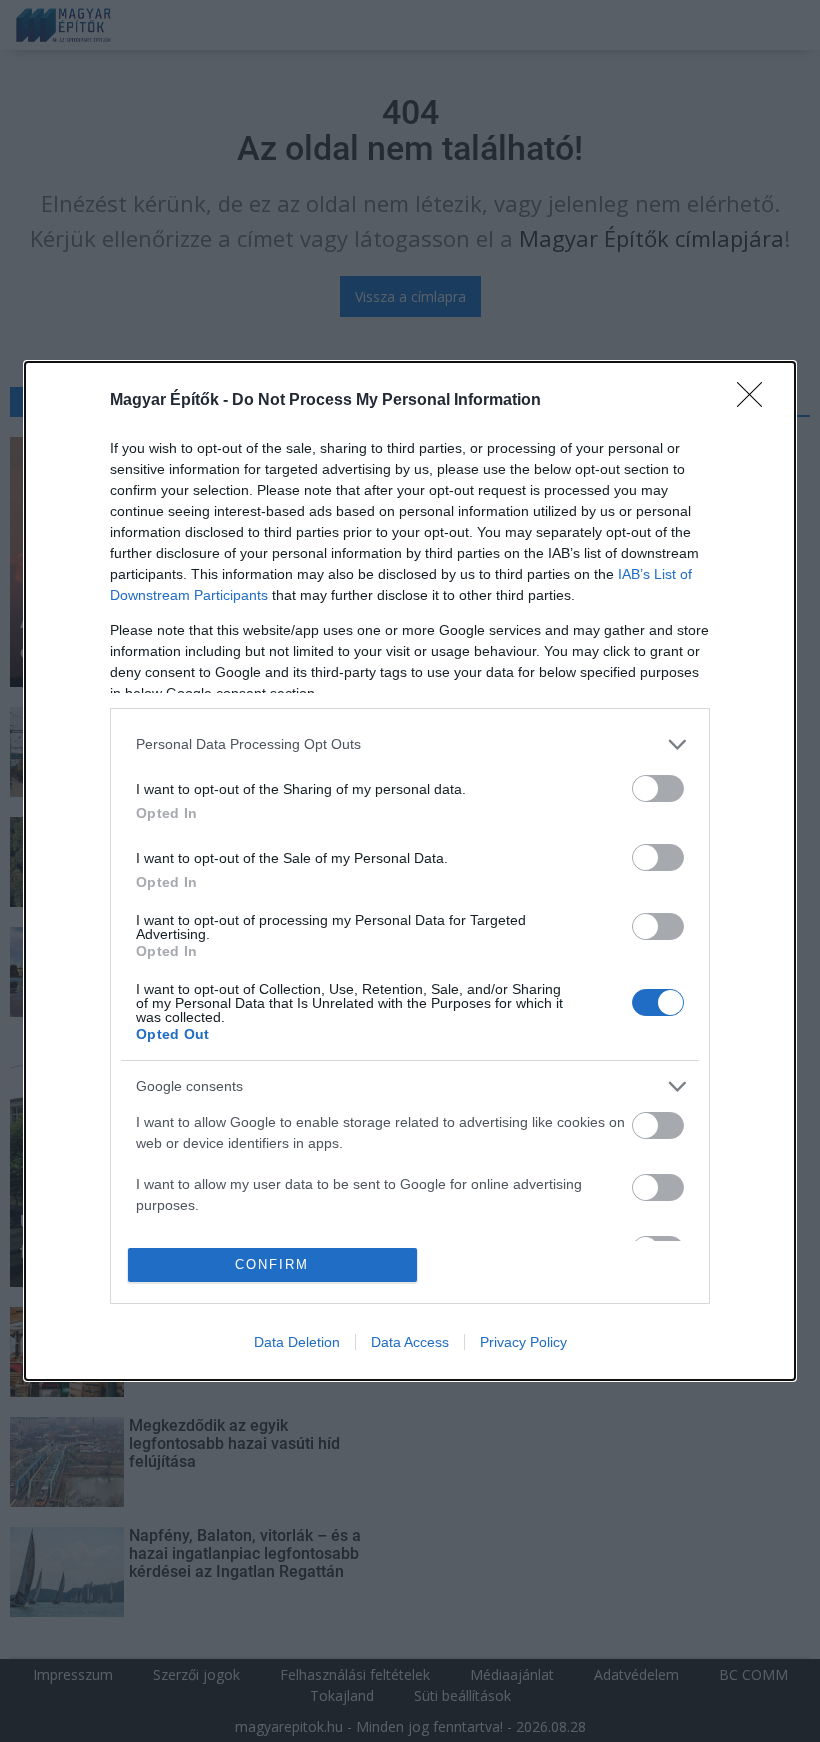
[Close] (756, 401)
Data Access (410, 1342)
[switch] (658, 788)
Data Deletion (297, 1342)
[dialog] (410, 871)
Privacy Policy (523, 1342)
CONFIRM (272, 1264)
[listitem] (410, 744)
